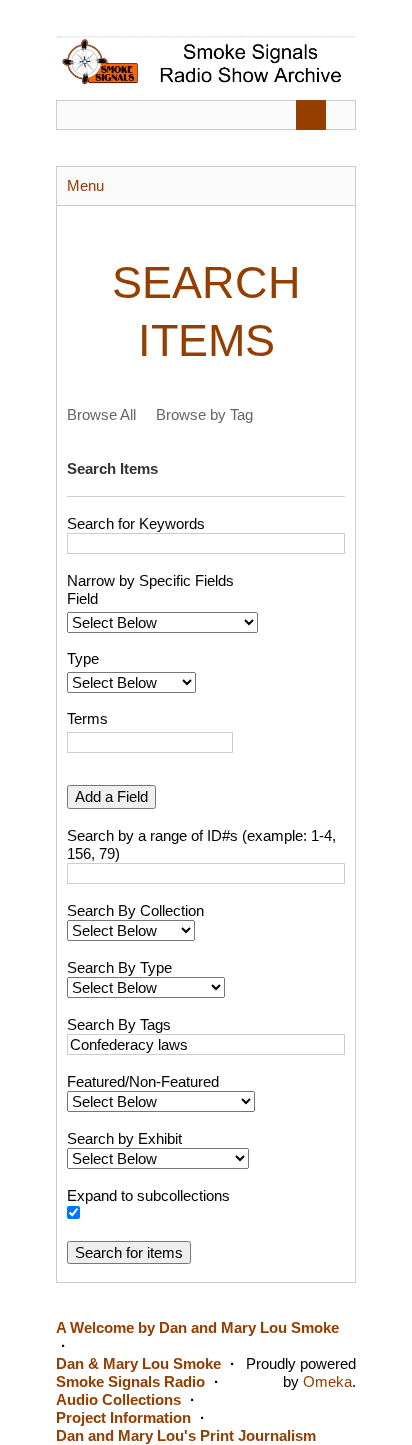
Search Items (112, 468)
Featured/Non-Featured (143, 1081)
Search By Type (119, 967)
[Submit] (311, 115)
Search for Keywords (136, 523)
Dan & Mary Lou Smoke (138, 1363)
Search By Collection (135, 910)
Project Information (123, 1417)
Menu (85, 185)
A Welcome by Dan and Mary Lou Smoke (197, 1327)
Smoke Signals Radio (130, 1381)
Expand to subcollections (148, 1195)
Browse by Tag (204, 414)
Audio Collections (118, 1399)
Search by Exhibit (124, 1138)
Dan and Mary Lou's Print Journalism (186, 1435)
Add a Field (111, 796)
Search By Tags (119, 1024)
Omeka (327, 1381)
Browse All (101, 414)
